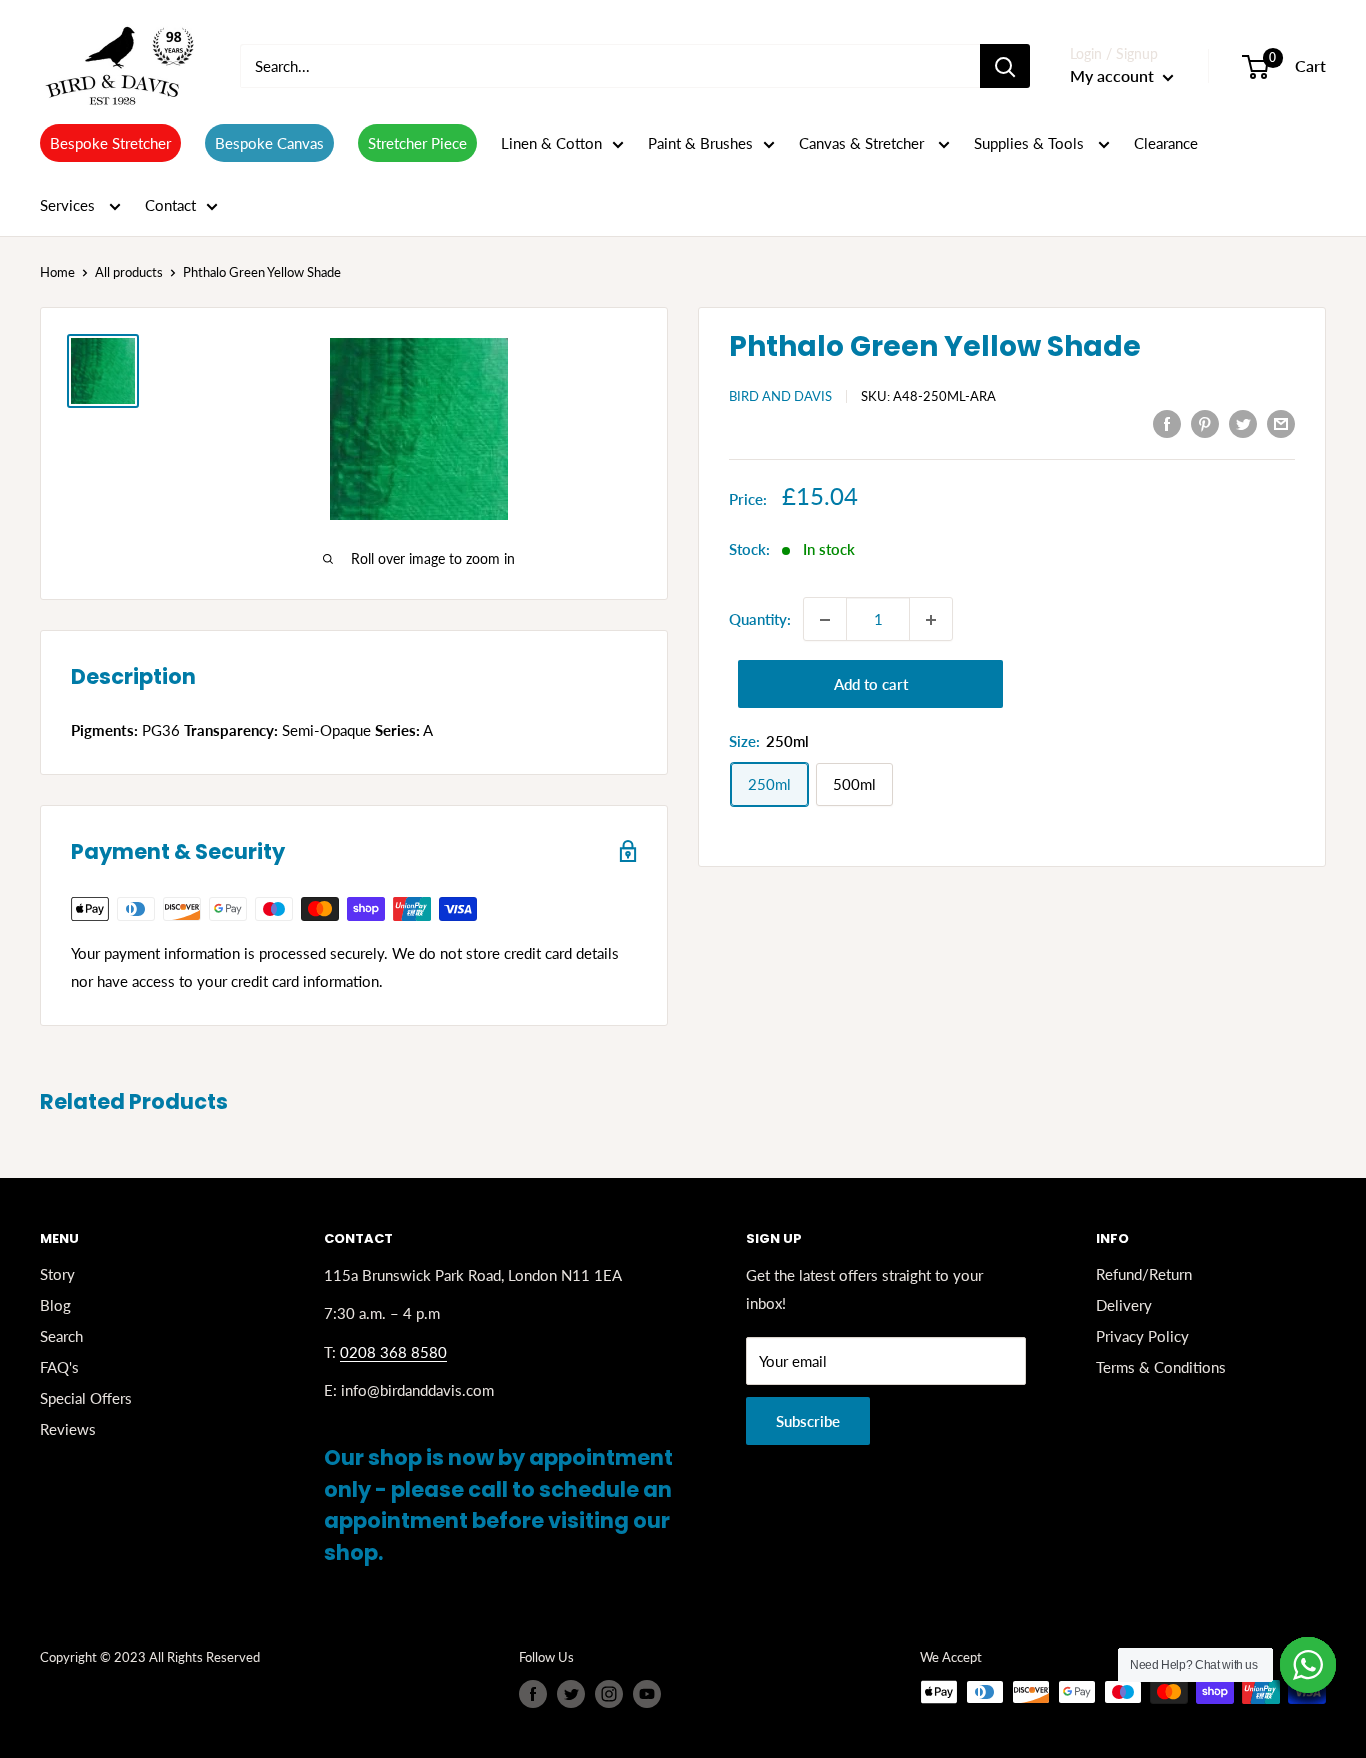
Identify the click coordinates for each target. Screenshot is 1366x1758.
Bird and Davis (780, 396)
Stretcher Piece (417, 143)
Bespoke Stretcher (110, 143)
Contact (170, 205)
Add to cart (871, 685)
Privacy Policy (1142, 1336)
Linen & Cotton (551, 143)
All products (129, 272)
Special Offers (86, 1398)
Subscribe (808, 1421)
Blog (55, 1305)
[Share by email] (1281, 423)
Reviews (68, 1429)
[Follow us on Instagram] (609, 1694)
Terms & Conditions (1161, 1367)
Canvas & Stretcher (863, 143)
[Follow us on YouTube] (647, 1694)
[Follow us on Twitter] (571, 1694)
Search (61, 1336)
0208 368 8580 (393, 1352)
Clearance (1166, 143)
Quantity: (760, 620)
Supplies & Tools (1031, 143)
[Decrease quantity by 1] (825, 620)
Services (69, 205)
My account (1114, 75)
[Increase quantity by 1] (931, 620)
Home (57, 272)
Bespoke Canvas (269, 143)
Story (57, 1274)
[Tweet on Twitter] (1243, 423)
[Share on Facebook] (1167, 423)
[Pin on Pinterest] (1205, 423)
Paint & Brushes (700, 143)
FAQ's (59, 1367)
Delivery (1124, 1305)
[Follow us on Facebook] (533, 1694)
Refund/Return (1144, 1274)
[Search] (1005, 66)
